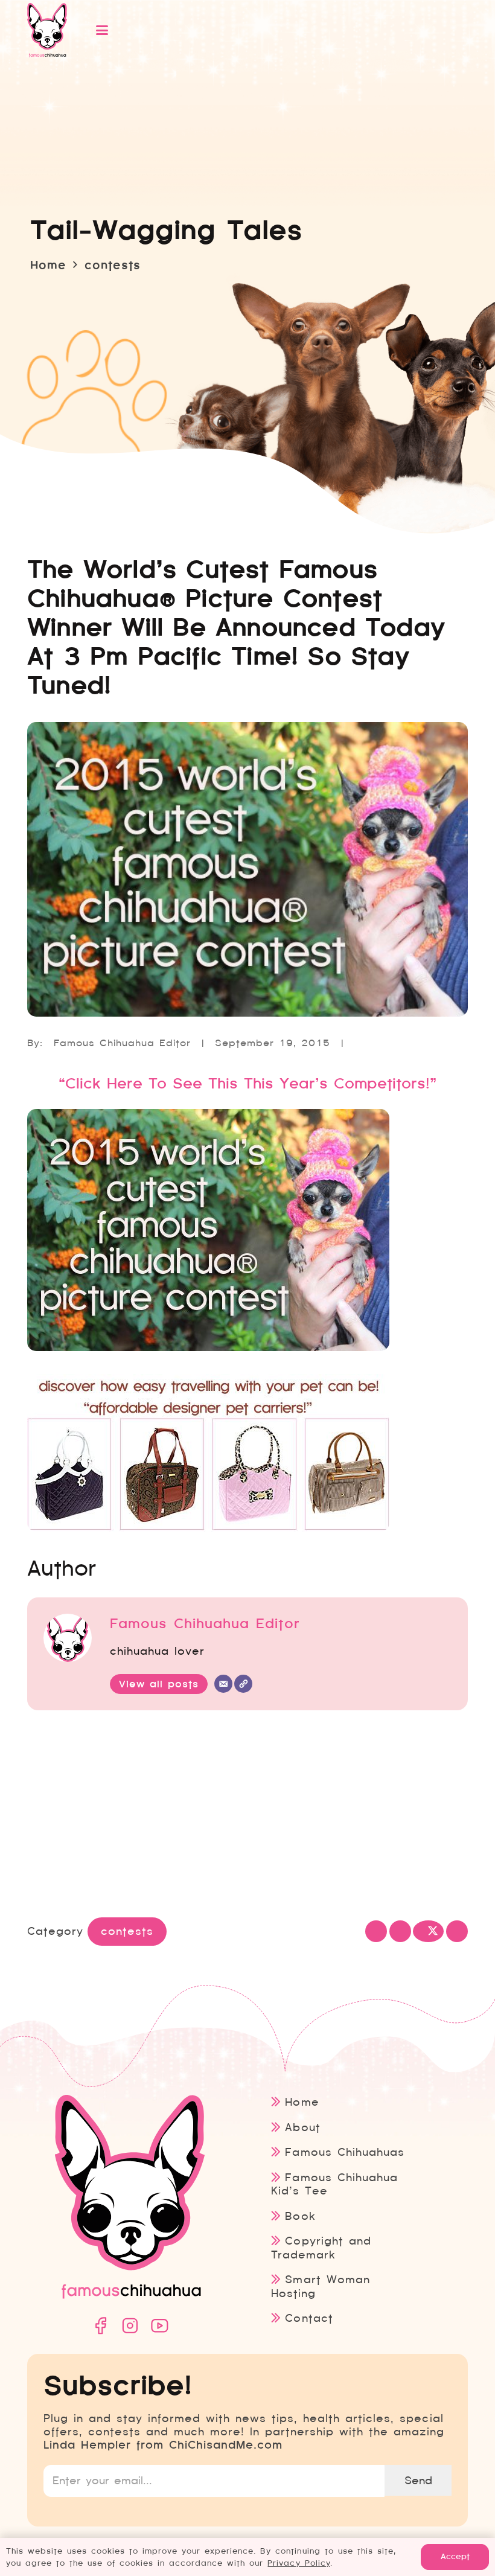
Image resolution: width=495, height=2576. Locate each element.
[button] (267, 30)
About (302, 2127)
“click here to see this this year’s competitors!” (247, 1084)
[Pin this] (457, 1931)
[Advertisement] (247, 1817)
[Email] (223, 1684)
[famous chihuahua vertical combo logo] (47, 30)
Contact (309, 2318)
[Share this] (400, 1931)
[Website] (243, 1684)
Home (302, 2102)
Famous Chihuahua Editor (122, 1043)
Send (418, 2480)
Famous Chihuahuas (344, 2152)
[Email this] (376, 1931)
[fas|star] (100, 2326)
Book (300, 2216)
